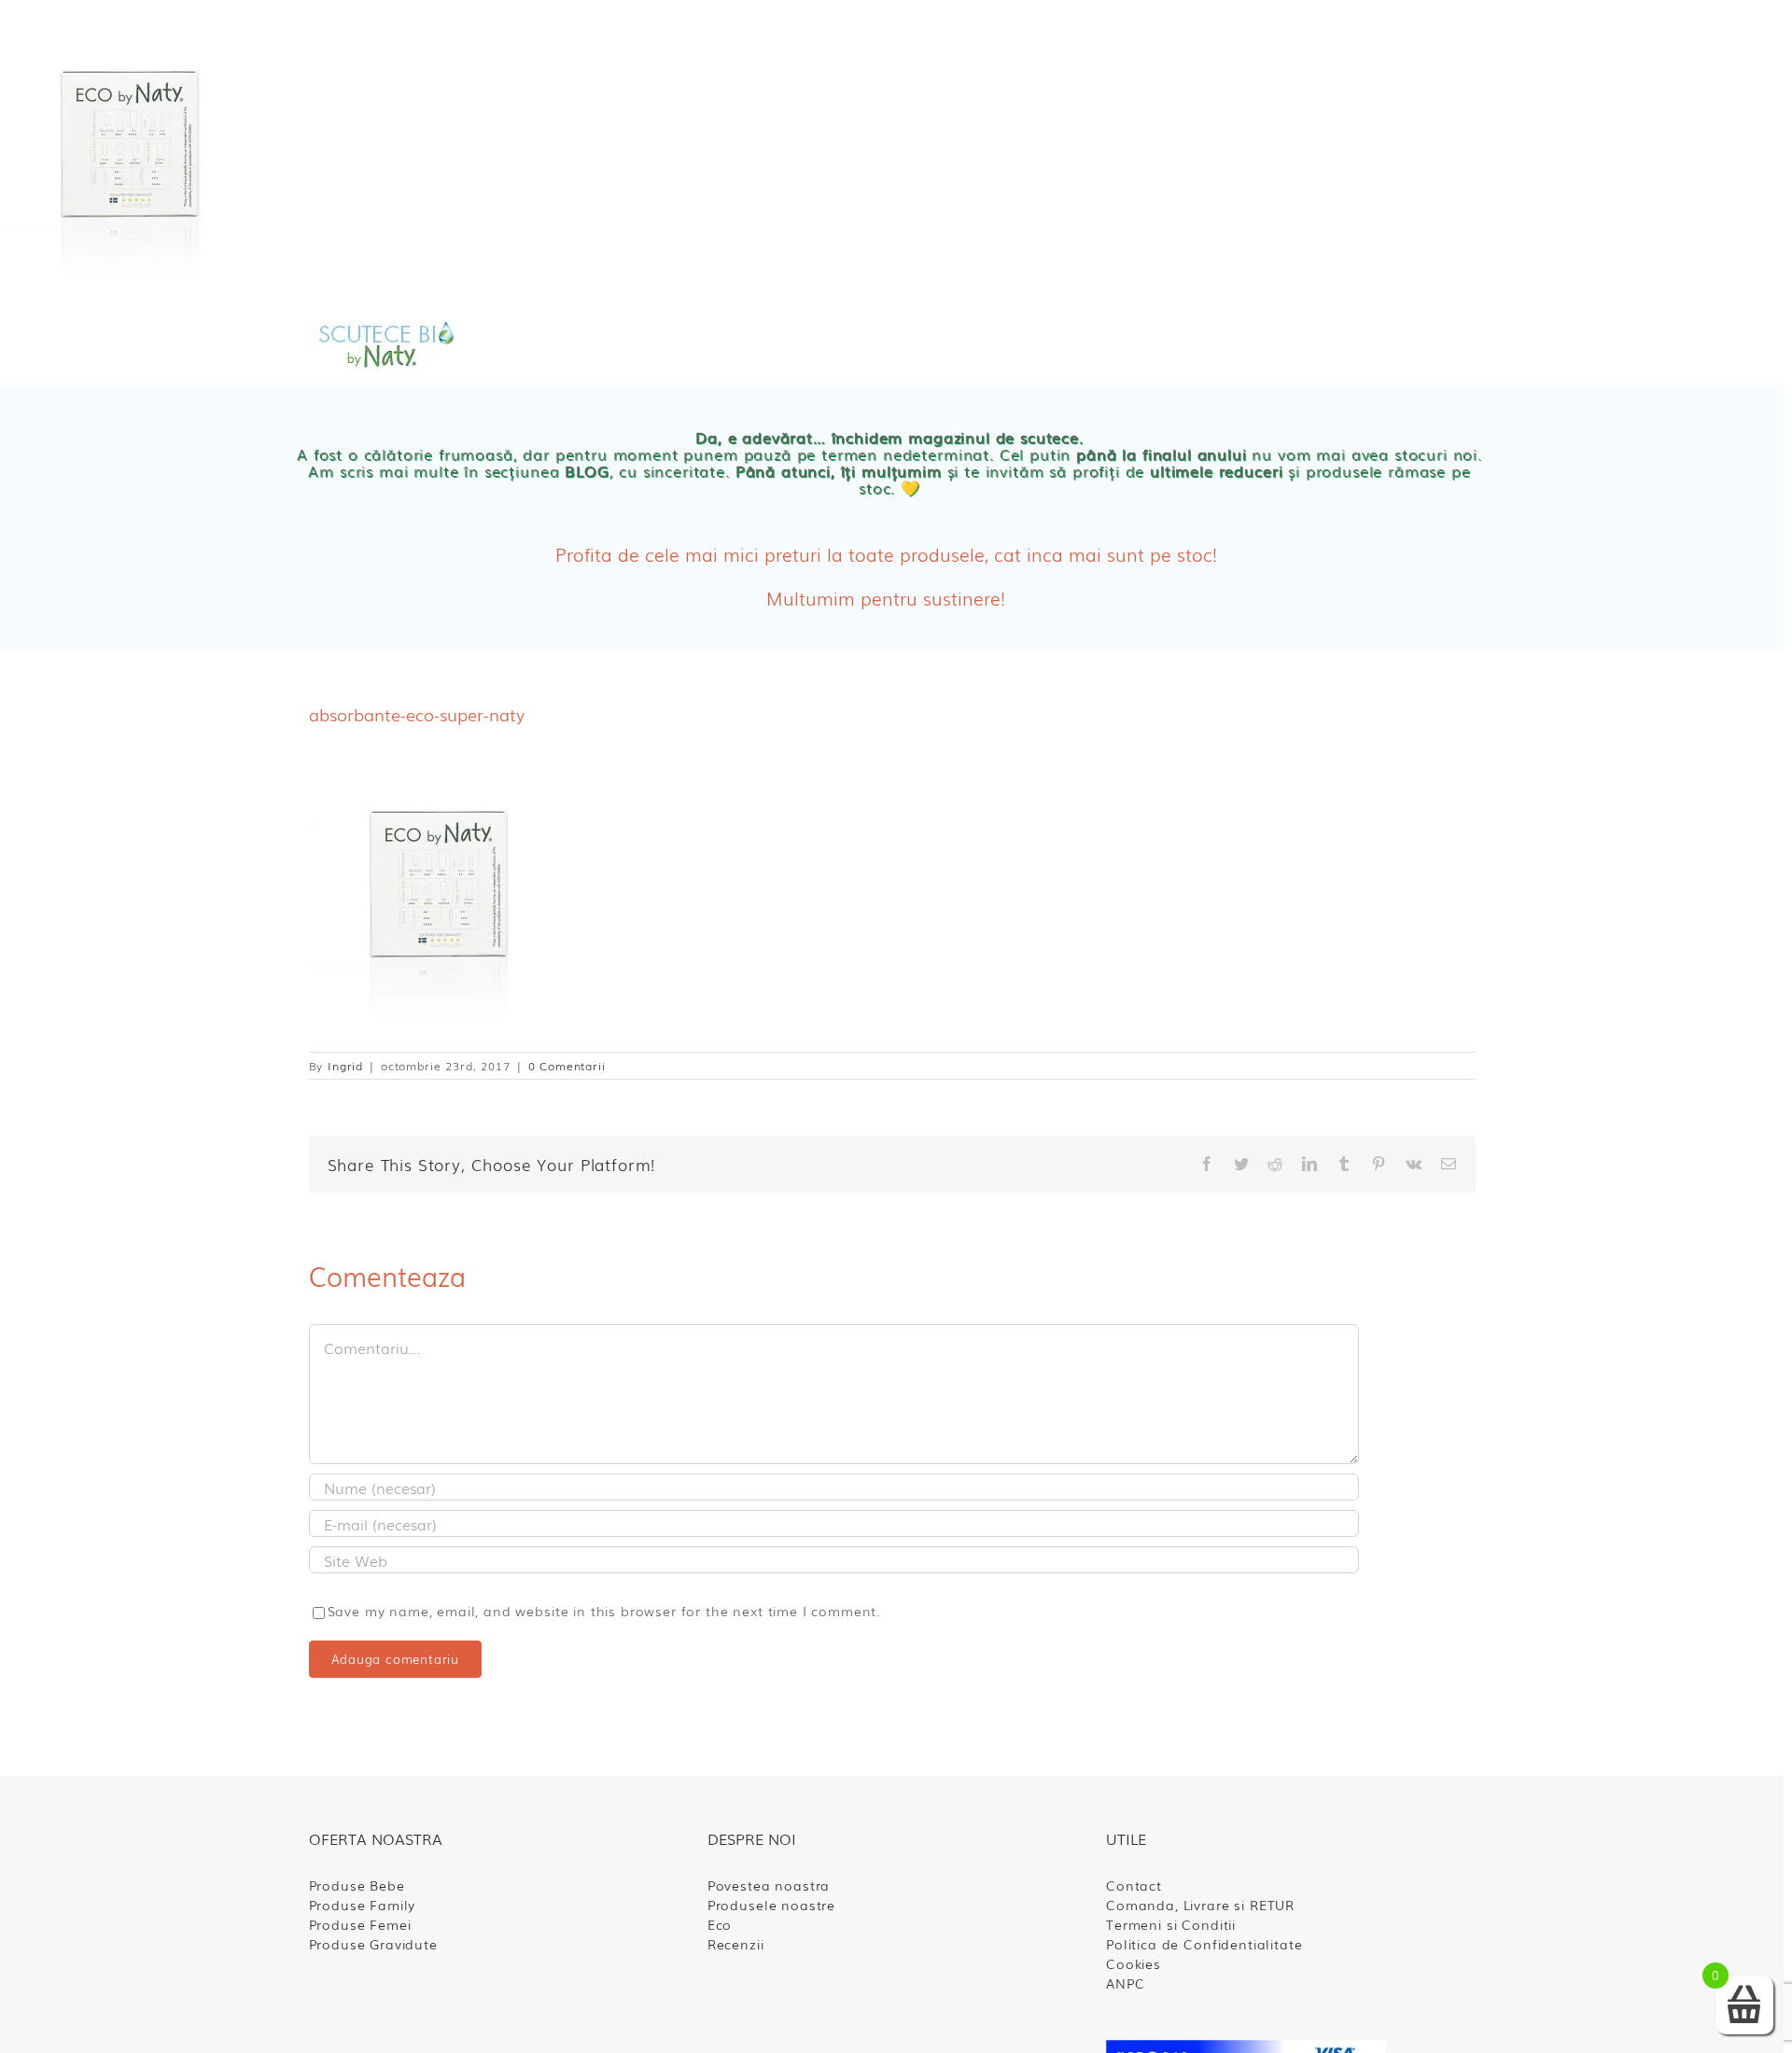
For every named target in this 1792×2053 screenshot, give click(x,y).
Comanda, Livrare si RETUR (1200, 1905)
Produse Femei (360, 1924)
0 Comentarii (567, 1066)
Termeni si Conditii (1171, 1924)
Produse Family (363, 1905)
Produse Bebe (357, 1885)
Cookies (1134, 1963)
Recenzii (736, 1944)
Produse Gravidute (373, 1944)
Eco (720, 1924)
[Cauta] (1283, 346)
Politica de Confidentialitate (1204, 1944)
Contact (1134, 1885)
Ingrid (345, 1066)
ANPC (1125, 1983)
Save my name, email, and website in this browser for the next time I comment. (605, 1611)
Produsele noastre (771, 1905)
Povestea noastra (769, 1885)
